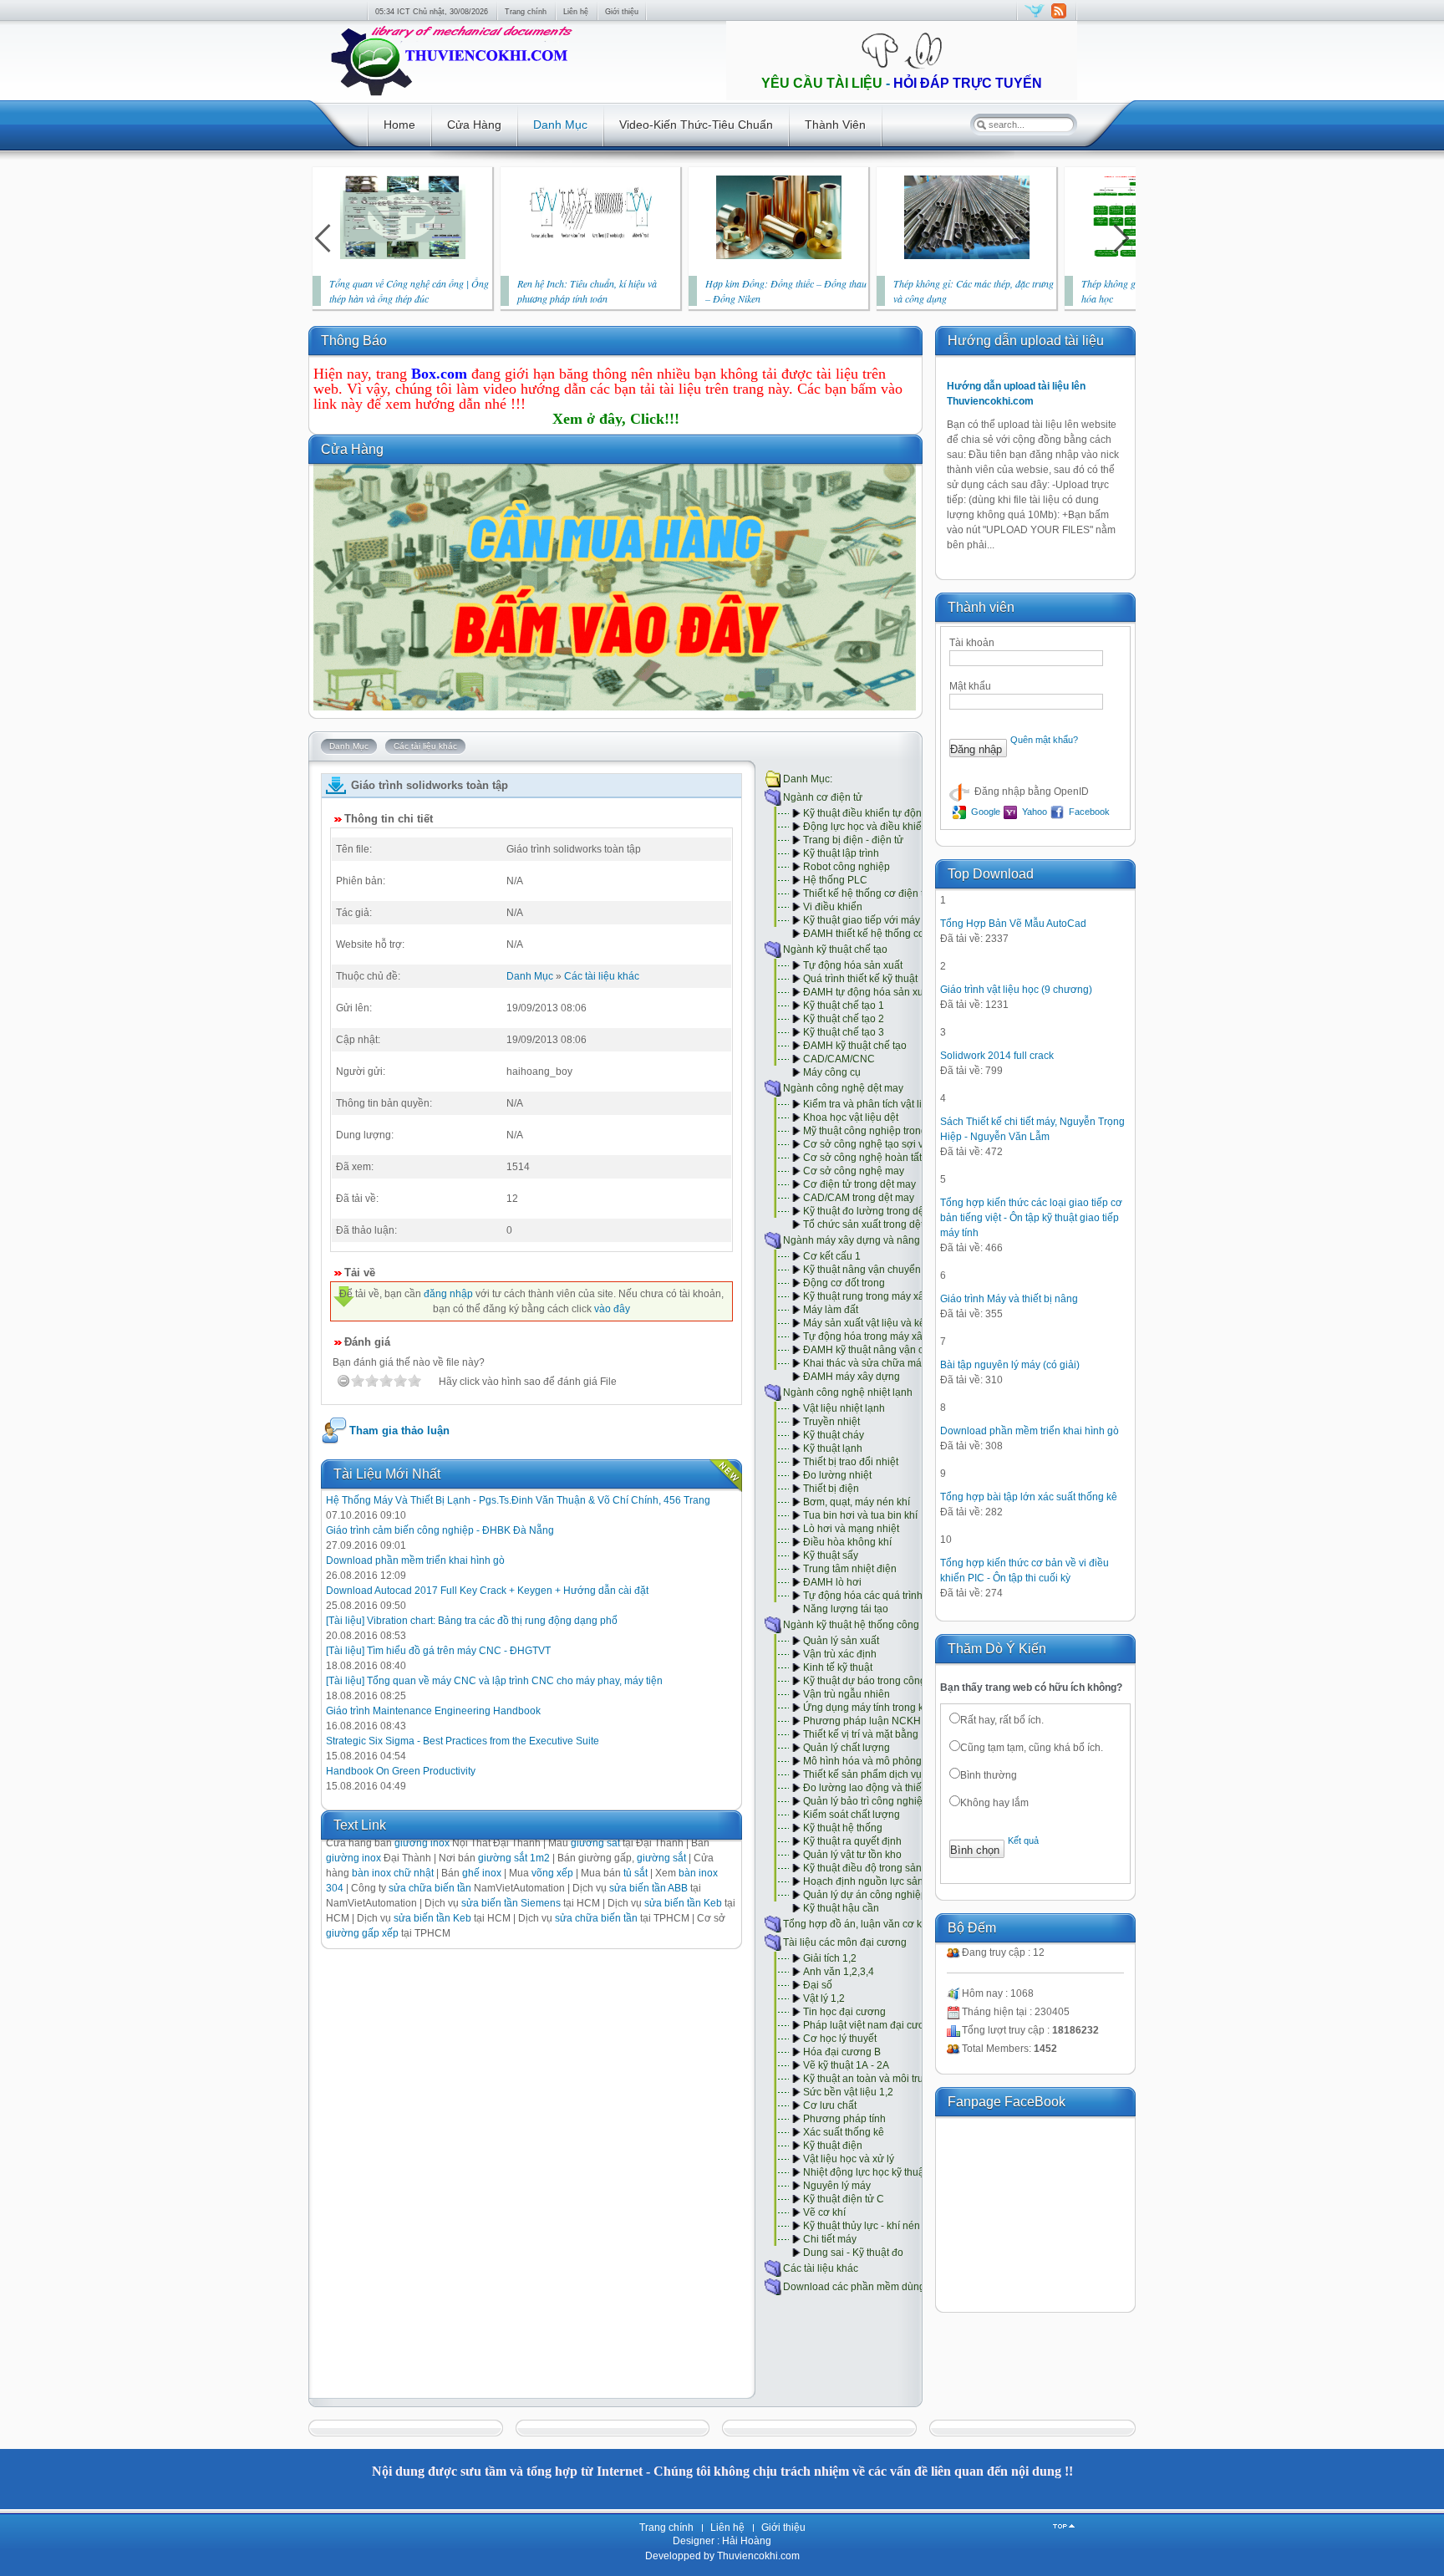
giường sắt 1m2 (514, 1858)
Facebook (1088, 812)
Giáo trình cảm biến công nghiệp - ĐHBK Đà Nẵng (440, 1530)
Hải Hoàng (747, 2541)
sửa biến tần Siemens (511, 1903)
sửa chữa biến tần (430, 1888)
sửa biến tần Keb (683, 1903)
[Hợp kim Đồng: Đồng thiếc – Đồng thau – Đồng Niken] (779, 256)
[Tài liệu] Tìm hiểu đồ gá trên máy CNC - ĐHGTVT (438, 1651)
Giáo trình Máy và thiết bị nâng (1009, 1299)
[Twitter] (1035, 18)
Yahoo (1033, 812)
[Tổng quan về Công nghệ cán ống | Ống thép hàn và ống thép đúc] (403, 256)
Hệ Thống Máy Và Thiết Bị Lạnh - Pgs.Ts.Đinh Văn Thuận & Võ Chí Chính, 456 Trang (518, 1500)
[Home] (450, 97)
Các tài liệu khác (602, 976)
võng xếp (552, 1873)
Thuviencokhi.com (757, 2556)
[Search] (981, 125)
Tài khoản (972, 643)
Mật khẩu (970, 686)
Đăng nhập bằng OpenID (1030, 792)
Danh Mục (530, 976)
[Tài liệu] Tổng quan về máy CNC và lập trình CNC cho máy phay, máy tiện (494, 1681)
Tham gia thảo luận (399, 1431)
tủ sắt (636, 1873)
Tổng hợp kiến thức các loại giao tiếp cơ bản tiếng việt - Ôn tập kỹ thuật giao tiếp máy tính (1031, 1218)
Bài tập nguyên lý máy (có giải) (1010, 1365)
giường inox (353, 1858)
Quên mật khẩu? (1044, 740)
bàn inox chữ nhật (393, 1873)
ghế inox (482, 1873)
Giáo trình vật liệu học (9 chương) (1016, 990)
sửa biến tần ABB (648, 1888)
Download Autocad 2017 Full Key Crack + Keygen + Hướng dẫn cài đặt (487, 1591)
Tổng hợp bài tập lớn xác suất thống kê (1029, 1497)
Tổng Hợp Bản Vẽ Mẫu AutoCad (1013, 924)
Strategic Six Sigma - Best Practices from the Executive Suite (463, 1741)
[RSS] (1058, 18)
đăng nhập (448, 1294)
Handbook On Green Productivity (401, 1771)
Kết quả (1023, 1840)
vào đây (612, 1309)
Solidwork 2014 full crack (997, 1056)
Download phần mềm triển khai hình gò (415, 1560)
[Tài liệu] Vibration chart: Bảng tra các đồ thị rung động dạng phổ (472, 1621)
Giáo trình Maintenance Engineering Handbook (433, 1711)
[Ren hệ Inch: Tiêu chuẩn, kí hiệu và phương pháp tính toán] (591, 256)
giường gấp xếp (362, 1933)
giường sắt (661, 1858)
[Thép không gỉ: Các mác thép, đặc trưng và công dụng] (967, 256)
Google (984, 812)
